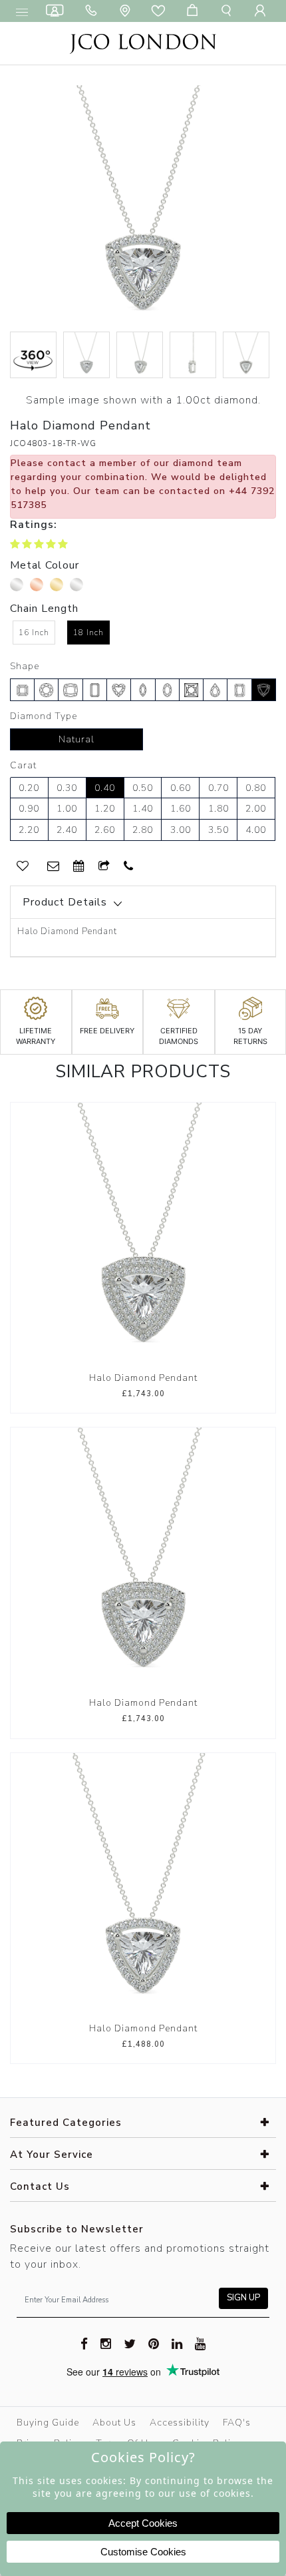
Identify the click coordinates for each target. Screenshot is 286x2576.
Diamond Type (44, 716)
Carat (23, 765)
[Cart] (195, 11)
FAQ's (237, 2423)
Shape (25, 666)
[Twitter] (130, 2343)
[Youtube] (201, 2343)
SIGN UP (243, 2298)
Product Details (65, 902)
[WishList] (23, 867)
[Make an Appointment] (57, 11)
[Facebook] (84, 2343)
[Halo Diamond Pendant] (143, 1234)
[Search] (229, 11)
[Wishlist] (161, 11)
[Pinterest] (154, 2343)
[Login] (263, 11)
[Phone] (94, 11)
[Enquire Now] (54, 867)
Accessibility (180, 2423)
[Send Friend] (104, 867)
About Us (114, 2423)
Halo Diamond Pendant (143, 1378)
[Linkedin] (177, 2343)
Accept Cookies (143, 2523)
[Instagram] (106, 2343)
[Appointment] (79, 867)
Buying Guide (48, 2423)
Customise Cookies (143, 2552)
